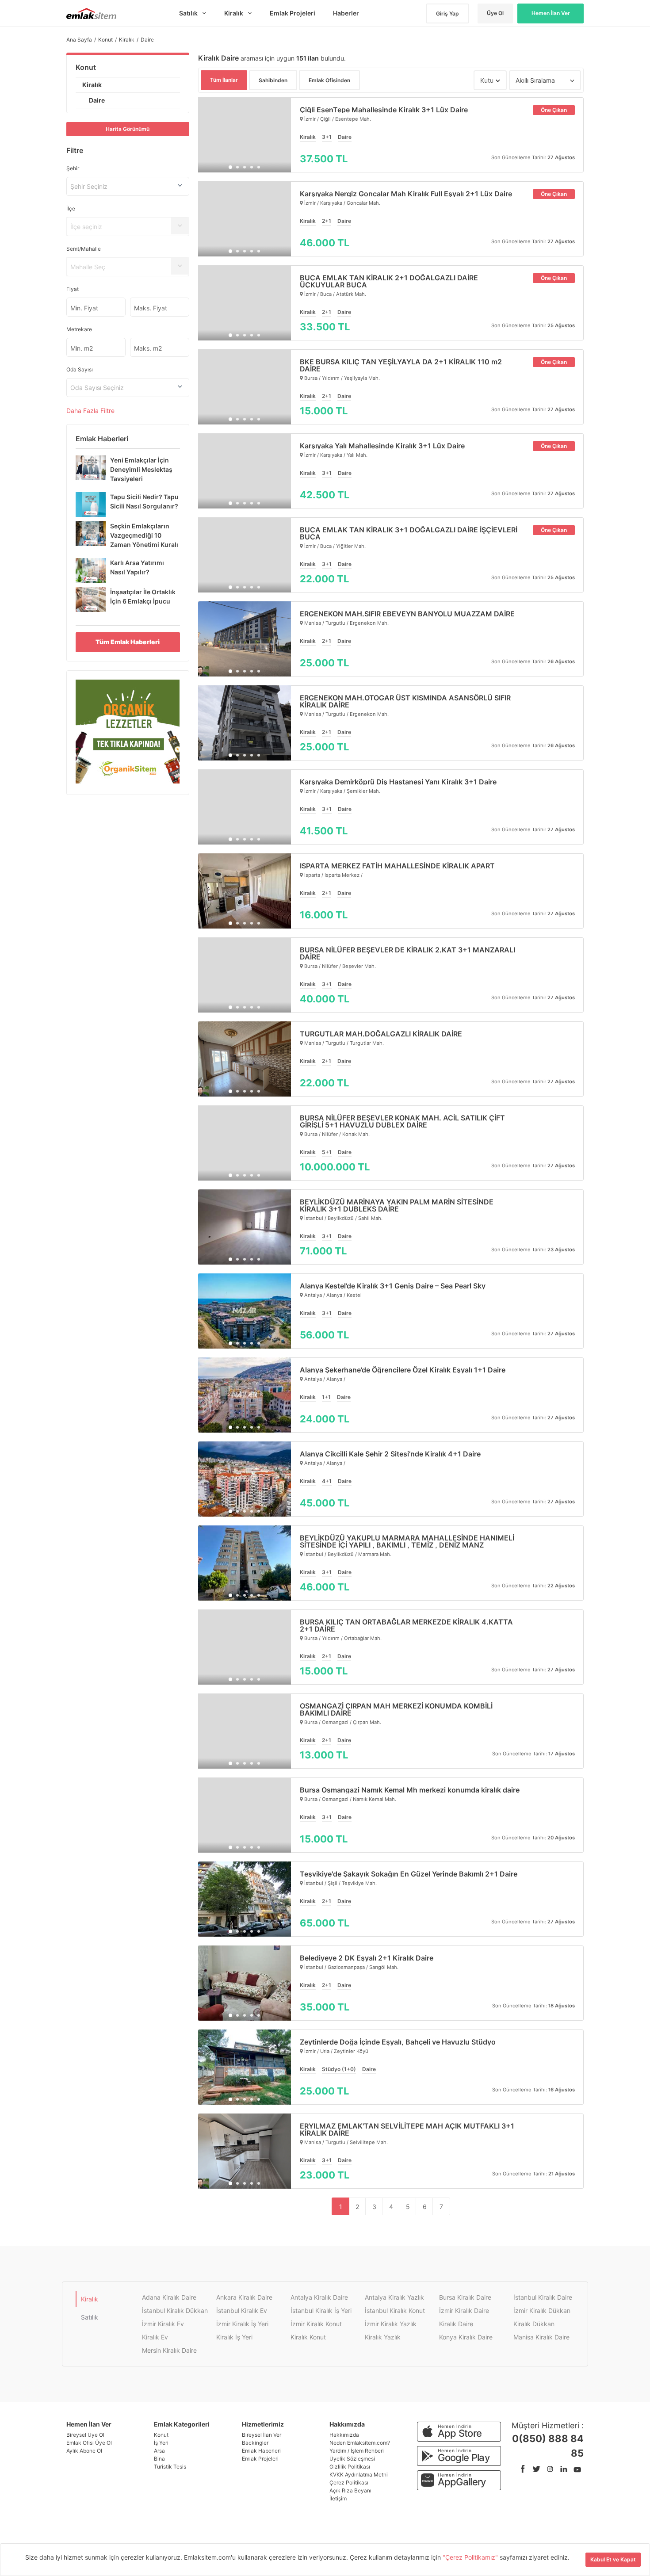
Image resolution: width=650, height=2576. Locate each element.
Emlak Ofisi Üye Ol (89, 2443)
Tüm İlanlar (224, 80)
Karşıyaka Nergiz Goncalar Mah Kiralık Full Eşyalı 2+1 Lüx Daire (406, 194)
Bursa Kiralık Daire (465, 2297)
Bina (159, 2459)
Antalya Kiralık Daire (319, 2297)
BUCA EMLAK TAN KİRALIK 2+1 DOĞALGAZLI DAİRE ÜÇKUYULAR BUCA (389, 281)
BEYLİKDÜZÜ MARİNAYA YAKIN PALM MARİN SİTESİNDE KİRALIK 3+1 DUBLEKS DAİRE (397, 1205)
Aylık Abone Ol (84, 2451)
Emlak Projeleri (260, 2459)
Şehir (73, 168)
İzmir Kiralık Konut (316, 2324)
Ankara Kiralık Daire (244, 2297)
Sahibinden (273, 80)
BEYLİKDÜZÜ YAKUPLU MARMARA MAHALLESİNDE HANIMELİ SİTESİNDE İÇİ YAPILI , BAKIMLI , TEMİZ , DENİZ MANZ (407, 1541)
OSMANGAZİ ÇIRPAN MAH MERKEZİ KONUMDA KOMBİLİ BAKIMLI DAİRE (396, 1709)
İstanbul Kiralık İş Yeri (321, 2310)
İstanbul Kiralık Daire (543, 2297)
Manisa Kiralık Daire (541, 2337)
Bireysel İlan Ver (262, 2435)
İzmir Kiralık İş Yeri (242, 2324)
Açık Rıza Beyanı (350, 2490)
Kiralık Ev (155, 2337)
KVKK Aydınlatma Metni (359, 2475)
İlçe (71, 208)
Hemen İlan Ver (551, 13)
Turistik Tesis (170, 2467)
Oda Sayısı (80, 369)
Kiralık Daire (456, 2324)
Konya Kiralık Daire (466, 2337)
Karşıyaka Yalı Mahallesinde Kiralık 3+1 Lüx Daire (382, 446)
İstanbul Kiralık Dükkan (175, 2310)
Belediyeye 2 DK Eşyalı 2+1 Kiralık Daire (367, 1958)
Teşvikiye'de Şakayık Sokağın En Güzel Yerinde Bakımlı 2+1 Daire (409, 1874)
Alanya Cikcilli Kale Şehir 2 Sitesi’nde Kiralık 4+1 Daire (390, 1454)
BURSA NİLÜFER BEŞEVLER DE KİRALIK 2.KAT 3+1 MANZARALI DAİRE (407, 953)
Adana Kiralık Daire (169, 2297)
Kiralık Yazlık (383, 2337)
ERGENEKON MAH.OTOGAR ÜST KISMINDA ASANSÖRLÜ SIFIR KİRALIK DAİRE (405, 701)
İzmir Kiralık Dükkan (542, 2310)
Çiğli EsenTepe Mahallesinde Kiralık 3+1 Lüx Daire (384, 110)
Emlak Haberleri (261, 2451)
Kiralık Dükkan (534, 2324)
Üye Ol (495, 13)
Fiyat (73, 289)
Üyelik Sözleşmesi (352, 2459)
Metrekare (79, 329)
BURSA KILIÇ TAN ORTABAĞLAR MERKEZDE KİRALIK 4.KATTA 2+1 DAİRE (406, 1625)
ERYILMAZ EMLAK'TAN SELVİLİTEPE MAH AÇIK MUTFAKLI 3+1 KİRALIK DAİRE (407, 2129)
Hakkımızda (344, 2435)
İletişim (338, 2498)
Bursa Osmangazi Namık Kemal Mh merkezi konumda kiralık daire (410, 1790)
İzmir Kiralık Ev (163, 2324)
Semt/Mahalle (84, 249)
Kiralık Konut (308, 2337)
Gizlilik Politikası (350, 2467)
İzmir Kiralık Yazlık (391, 2324)
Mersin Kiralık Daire (169, 2350)
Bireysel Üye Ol (85, 2435)
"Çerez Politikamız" (471, 2557)
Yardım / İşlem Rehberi (357, 2451)
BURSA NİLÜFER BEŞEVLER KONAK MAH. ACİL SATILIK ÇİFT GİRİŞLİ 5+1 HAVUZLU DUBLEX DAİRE (402, 1121)
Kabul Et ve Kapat (613, 2559)
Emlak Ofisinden (329, 80)
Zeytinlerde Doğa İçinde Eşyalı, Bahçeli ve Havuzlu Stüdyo (398, 2042)
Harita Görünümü (128, 129)
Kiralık (92, 85)
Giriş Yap (447, 13)
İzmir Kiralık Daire (464, 2310)
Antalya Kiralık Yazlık (394, 2297)
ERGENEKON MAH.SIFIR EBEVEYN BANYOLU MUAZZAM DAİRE (407, 614)
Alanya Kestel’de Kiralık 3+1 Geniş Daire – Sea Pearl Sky (393, 1286)
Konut (86, 67)
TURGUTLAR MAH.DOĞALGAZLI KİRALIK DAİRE (381, 1034)
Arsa (159, 2451)
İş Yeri (161, 2443)
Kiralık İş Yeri (234, 2337)
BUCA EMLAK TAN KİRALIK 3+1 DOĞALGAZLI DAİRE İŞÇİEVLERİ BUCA (409, 533)
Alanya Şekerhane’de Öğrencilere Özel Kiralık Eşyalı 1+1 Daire (403, 1370)
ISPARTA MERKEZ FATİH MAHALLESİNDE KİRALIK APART (397, 866)
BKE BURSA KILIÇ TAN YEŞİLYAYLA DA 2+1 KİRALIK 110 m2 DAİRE (401, 365)
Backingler (255, 2443)
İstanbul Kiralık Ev (242, 2310)
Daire (97, 100)
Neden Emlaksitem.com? (360, 2443)
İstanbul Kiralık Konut (395, 2310)
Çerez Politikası (349, 2482)
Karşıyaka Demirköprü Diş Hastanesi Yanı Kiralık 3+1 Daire (398, 782)
